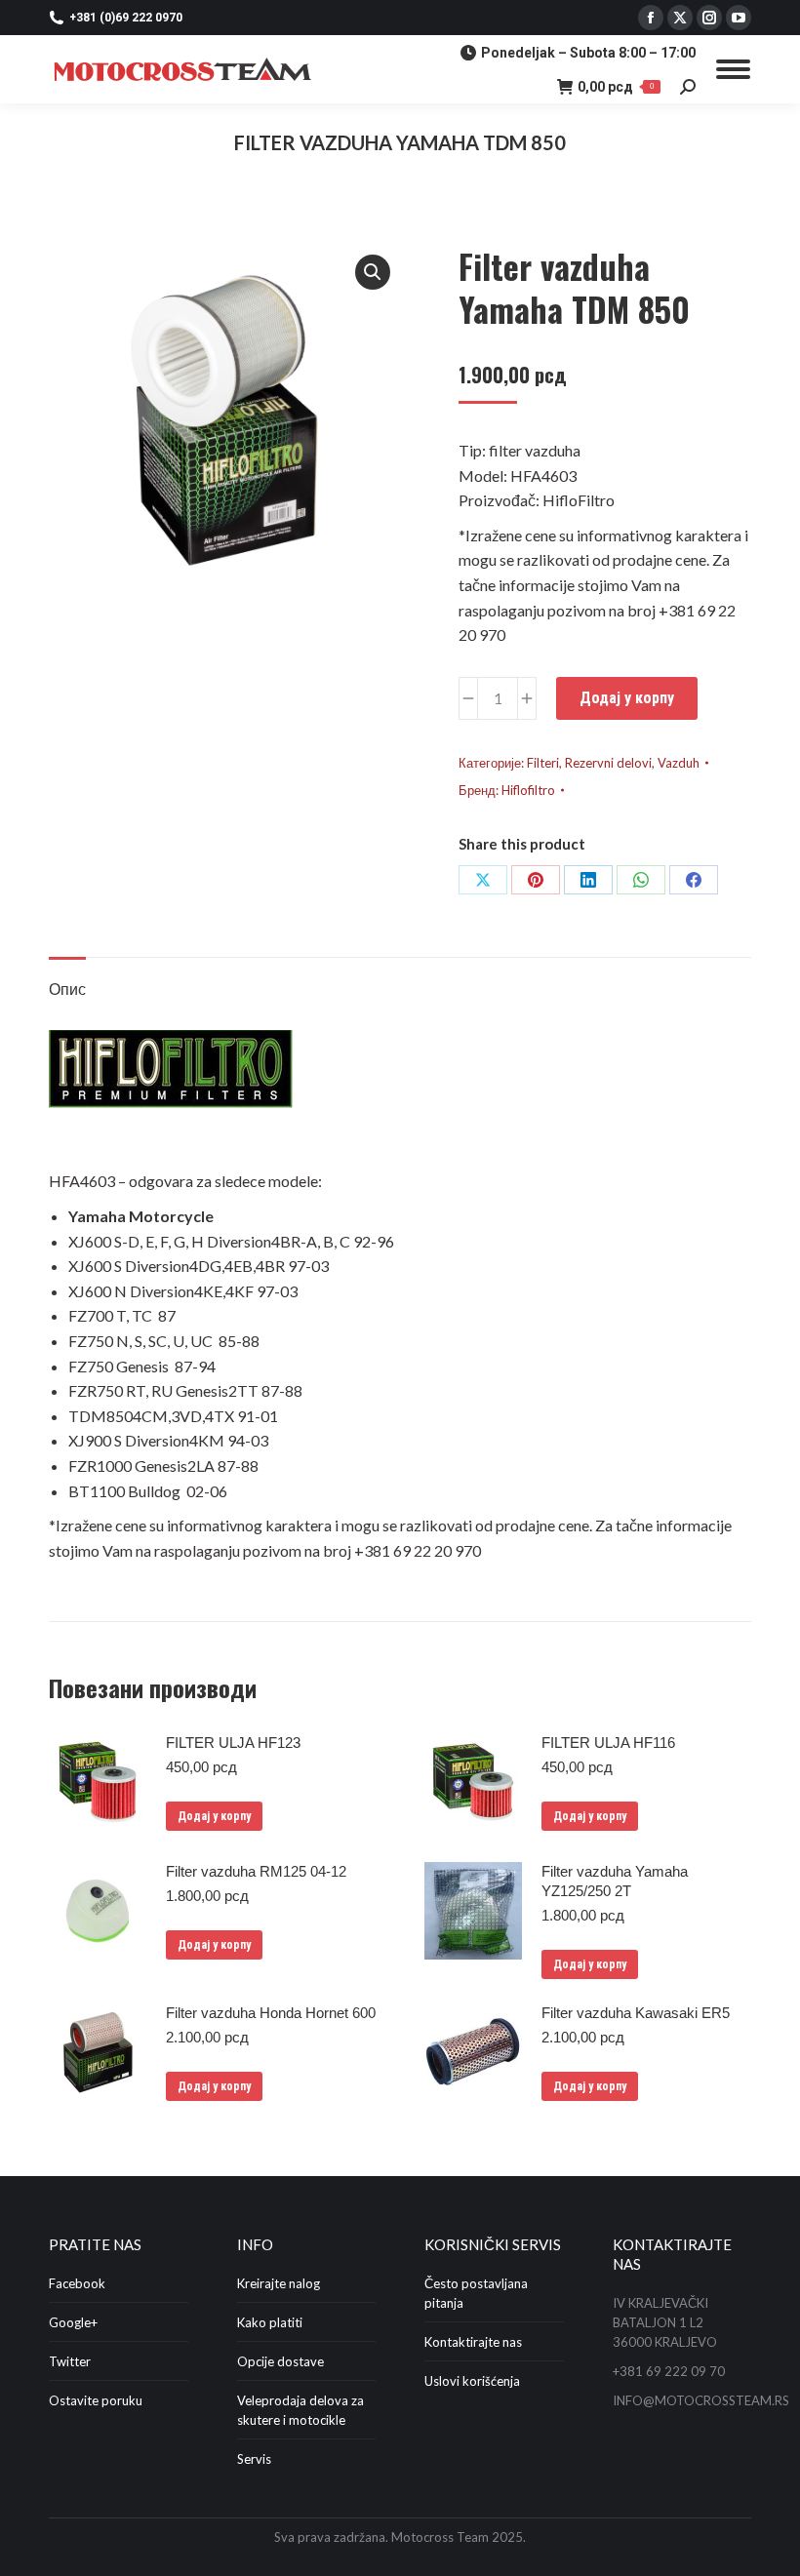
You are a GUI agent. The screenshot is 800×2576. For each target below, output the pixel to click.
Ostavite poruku (96, 2400)
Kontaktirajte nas (473, 2342)
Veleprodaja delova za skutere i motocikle (300, 2410)
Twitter (70, 2361)
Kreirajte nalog (279, 2283)
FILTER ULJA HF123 (233, 1743)
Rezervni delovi (608, 763)
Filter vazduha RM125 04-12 (256, 1871)
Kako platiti (270, 2322)
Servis (254, 2459)
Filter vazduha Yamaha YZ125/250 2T (615, 1881)
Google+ (73, 2322)
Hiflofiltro (528, 790)
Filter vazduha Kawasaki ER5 (636, 2013)
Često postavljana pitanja (476, 2293)
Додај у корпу (627, 698)
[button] (373, 272)
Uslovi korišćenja (472, 2381)
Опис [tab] (67, 989)
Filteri (543, 763)
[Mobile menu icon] (733, 69)
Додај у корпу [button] (214, 1816)
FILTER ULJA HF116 (608, 1743)
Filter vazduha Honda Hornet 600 (271, 2013)
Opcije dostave (280, 2361)
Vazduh (679, 763)
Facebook (77, 2283)
